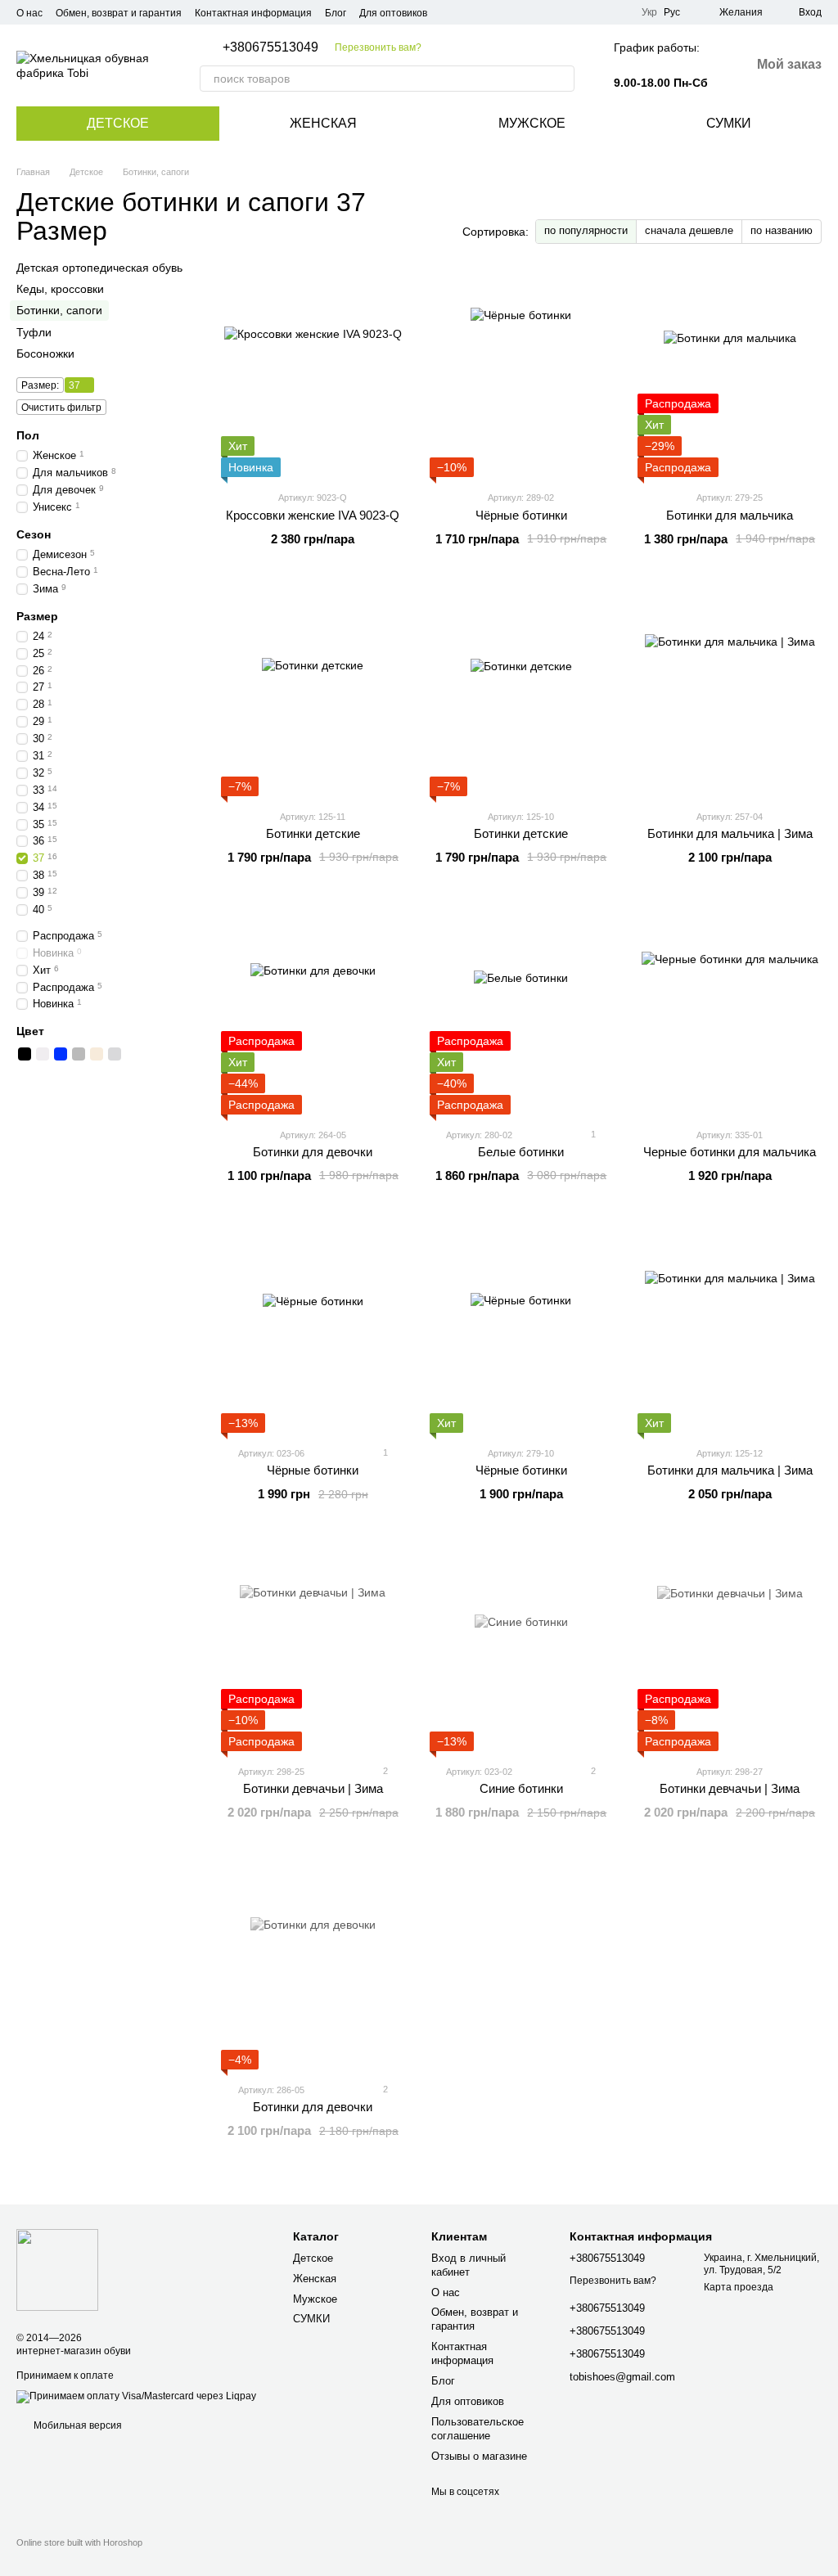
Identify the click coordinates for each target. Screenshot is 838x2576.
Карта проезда (739, 2287)
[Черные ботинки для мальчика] (730, 1012)
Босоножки (45, 354)
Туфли (34, 332)
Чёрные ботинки (521, 515)
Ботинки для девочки (313, 1152)
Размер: (40, 385)
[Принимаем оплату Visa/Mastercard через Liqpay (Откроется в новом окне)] (136, 2396)
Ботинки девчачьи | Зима (313, 1788)
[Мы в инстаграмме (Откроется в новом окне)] (599, 12)
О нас (29, 13)
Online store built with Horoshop (79, 2542)
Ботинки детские (313, 833)
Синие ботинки (521, 1788)
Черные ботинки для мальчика (730, 1152)
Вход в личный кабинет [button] (469, 2265)
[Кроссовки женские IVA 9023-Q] (313, 375)
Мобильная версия (77, 2425)
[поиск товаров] (561, 79)
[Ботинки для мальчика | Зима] (730, 694)
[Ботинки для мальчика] (730, 375)
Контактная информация (253, 13)
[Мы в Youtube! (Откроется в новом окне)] (579, 12)
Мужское (532, 123)
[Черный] (25, 1054)
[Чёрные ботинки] (522, 375)
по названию (782, 230)
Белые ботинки (521, 1152)
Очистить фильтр (61, 408)
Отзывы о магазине (479, 2456)
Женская (323, 123)
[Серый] (79, 1054)
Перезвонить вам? (378, 47)
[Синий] (61, 1054)
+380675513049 (270, 47)
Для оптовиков (393, 13)
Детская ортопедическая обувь (99, 268)
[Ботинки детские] (313, 694)
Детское (118, 123)
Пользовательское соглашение (478, 2429)
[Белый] (43, 1054)
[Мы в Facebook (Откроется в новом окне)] (560, 12)
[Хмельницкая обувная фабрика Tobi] (57, 2269)
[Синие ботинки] (522, 1649)
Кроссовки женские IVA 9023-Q (313, 515)
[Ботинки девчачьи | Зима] (313, 1649)
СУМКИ (729, 123)
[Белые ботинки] (522, 1012)
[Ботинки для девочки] (313, 1012)
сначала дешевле (689, 230)
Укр (649, 12)
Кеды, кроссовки (60, 290)
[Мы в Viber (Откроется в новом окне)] (619, 12)
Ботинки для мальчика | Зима (730, 833)
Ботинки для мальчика (730, 515)
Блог (336, 13)
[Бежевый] (97, 1054)
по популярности (586, 230)
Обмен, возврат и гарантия (119, 13)
